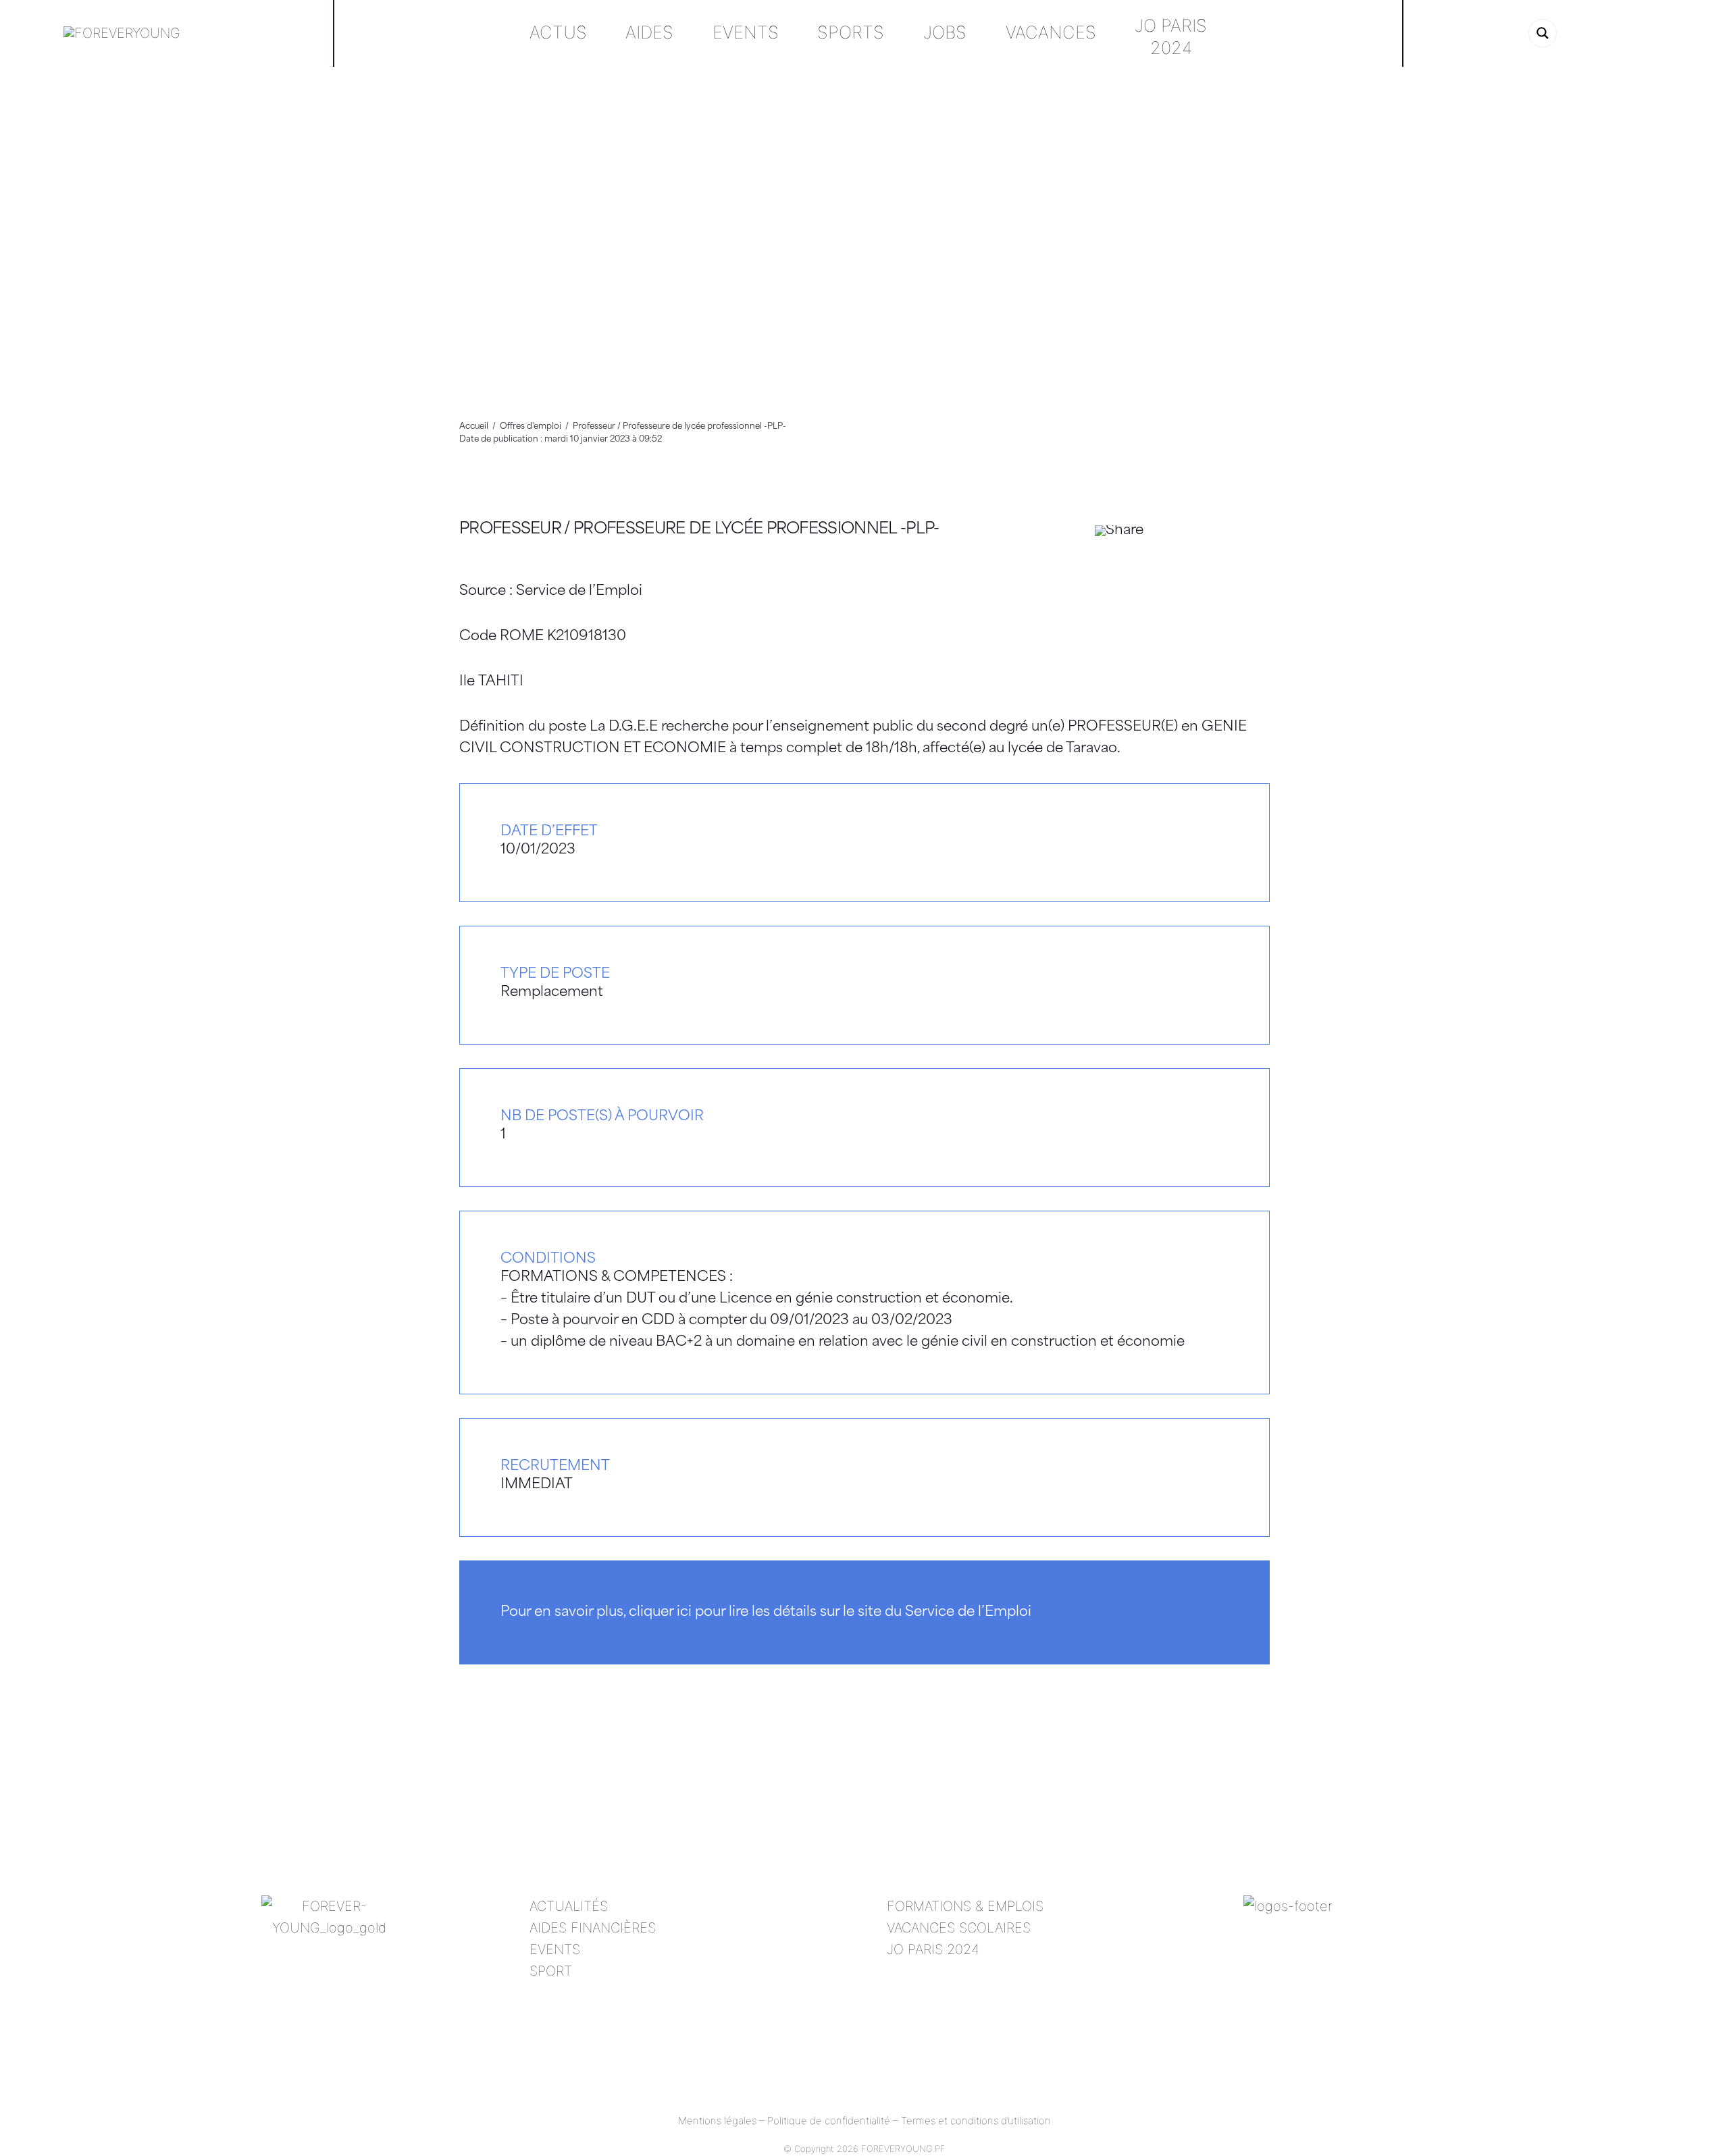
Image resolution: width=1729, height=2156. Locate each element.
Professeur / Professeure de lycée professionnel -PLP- (699, 530)
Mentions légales (717, 2121)
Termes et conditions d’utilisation (976, 2121)
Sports (851, 32)
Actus (558, 32)
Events (746, 32)
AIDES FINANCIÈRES (593, 1928)
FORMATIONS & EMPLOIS (965, 1906)
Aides (649, 32)
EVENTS (555, 1949)
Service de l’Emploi (579, 591)
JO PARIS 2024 (933, 1949)
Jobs (945, 32)
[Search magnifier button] (1543, 33)
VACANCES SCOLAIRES (959, 1928)
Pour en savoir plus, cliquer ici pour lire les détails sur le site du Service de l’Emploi (766, 1612)
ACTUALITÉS (569, 1906)
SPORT (551, 1971)
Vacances (1051, 32)
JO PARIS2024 (1171, 36)
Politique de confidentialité (829, 2121)
